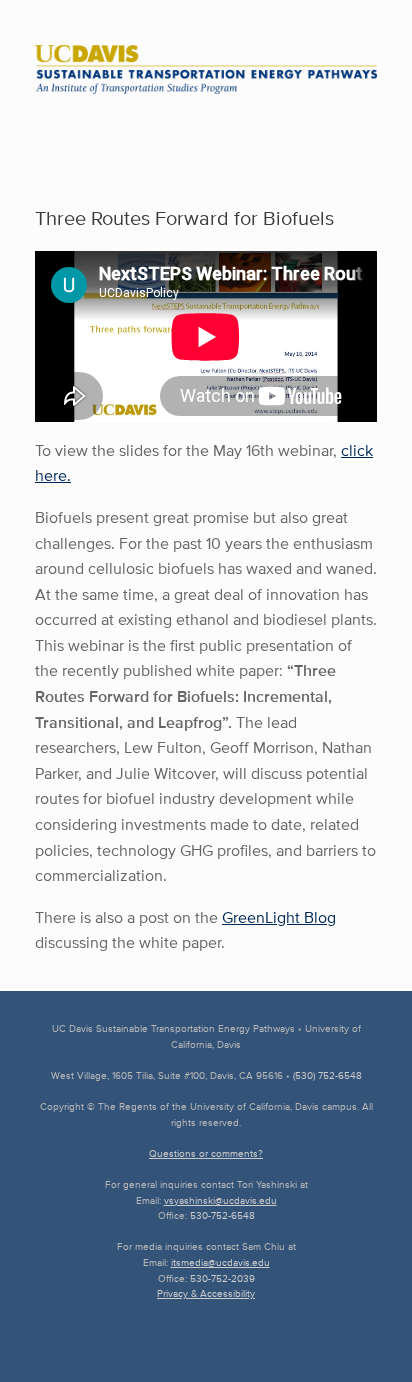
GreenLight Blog (279, 917)
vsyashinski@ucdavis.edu (220, 1200)
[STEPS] (206, 69)
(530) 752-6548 (327, 1075)
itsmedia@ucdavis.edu (220, 1262)
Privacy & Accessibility (206, 1293)
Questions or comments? (206, 1153)
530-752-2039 (222, 1278)
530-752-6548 (222, 1215)
